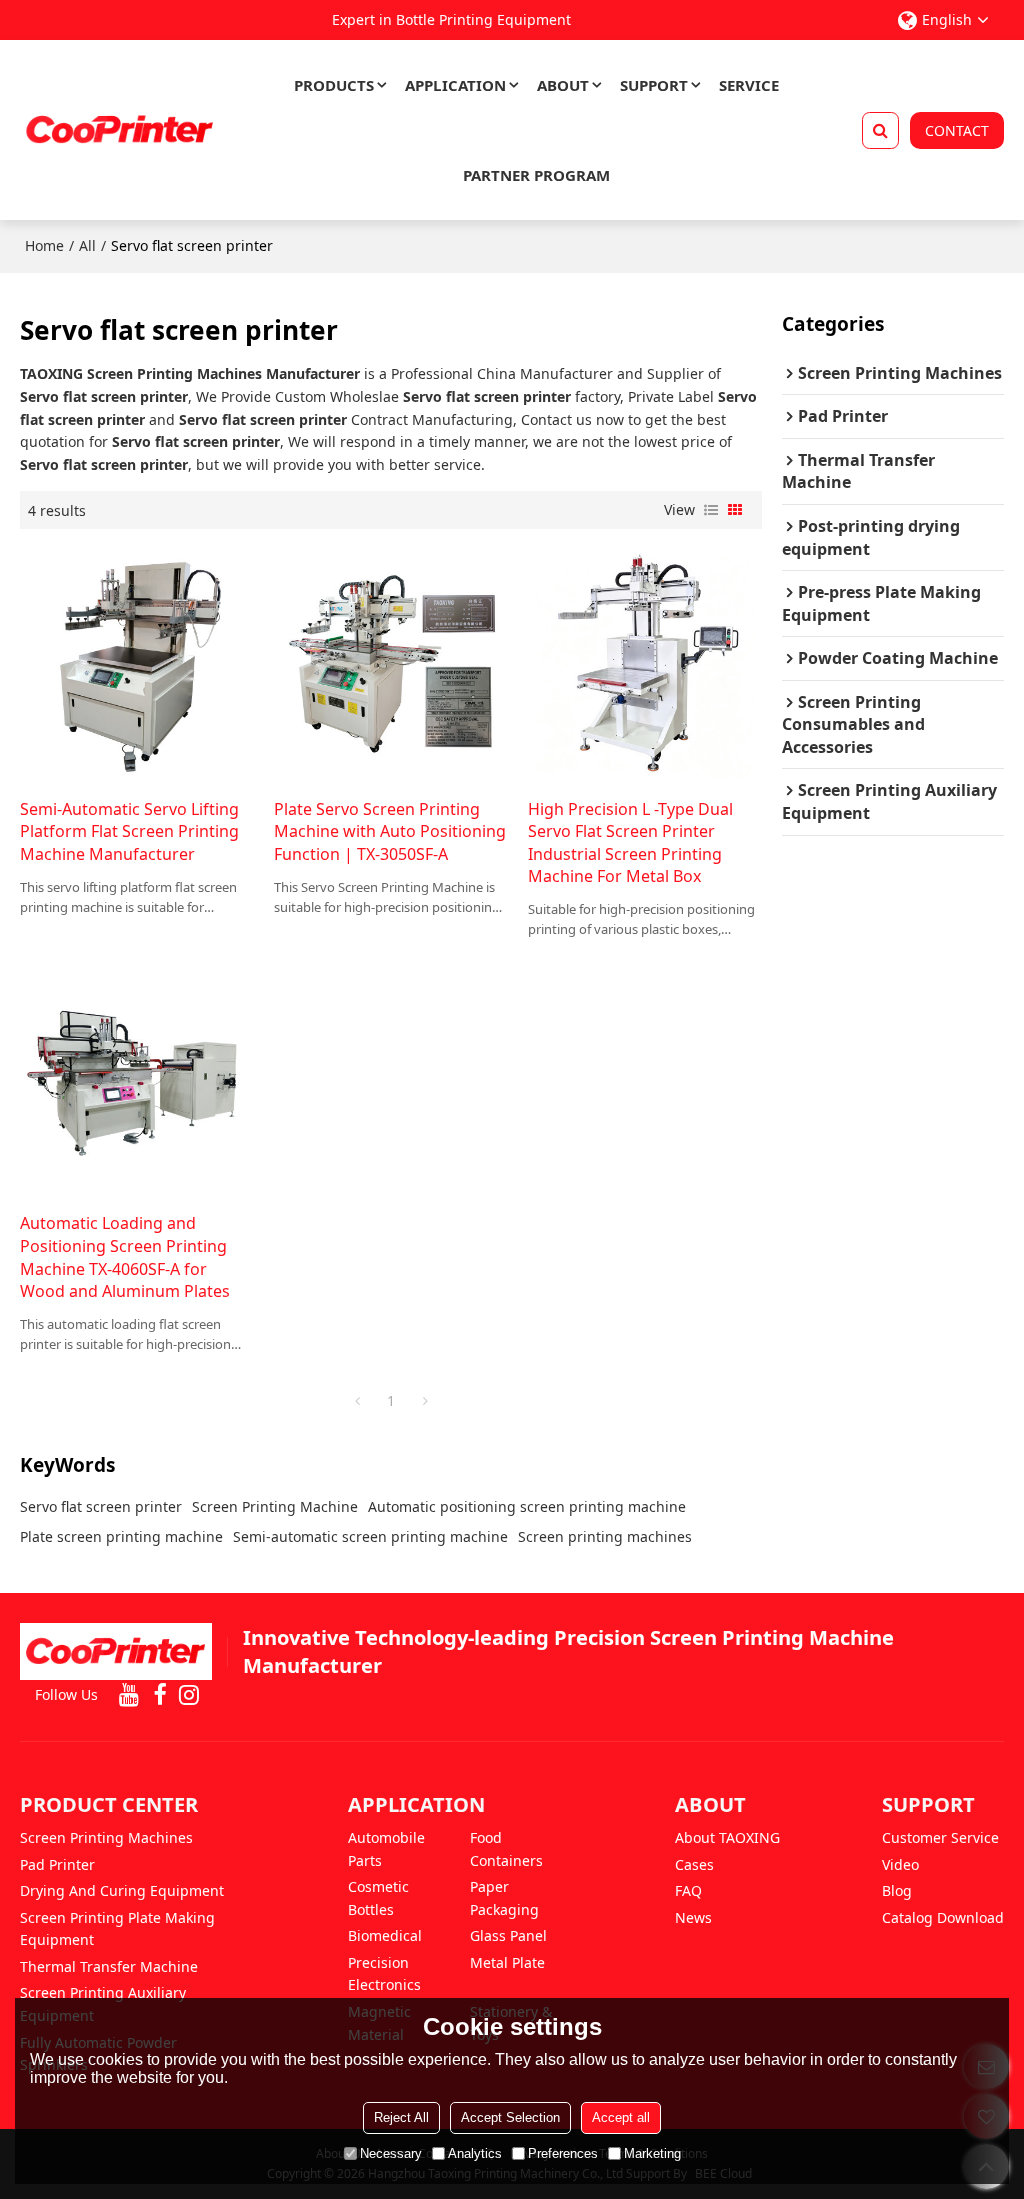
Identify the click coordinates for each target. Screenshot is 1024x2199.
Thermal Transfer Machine (109, 1966)
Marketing (652, 2153)
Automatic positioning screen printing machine (527, 1506)
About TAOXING (727, 1837)
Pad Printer (57, 1864)
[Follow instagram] (189, 1695)
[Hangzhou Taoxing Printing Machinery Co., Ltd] (120, 130)
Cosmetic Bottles (378, 1898)
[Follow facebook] (159, 1695)
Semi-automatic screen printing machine (370, 1536)
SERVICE (749, 85)
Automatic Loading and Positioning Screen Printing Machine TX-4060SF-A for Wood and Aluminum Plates (125, 1257)
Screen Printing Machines (106, 1837)
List (711, 510)
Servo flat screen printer (101, 1506)
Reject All (401, 2117)
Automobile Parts (386, 1849)
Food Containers (506, 1849)
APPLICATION (455, 85)
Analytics (475, 2153)
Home (44, 245)
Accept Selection (510, 2117)
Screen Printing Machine (275, 1506)
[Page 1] (357, 1401)
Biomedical (385, 1935)
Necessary (391, 2153)
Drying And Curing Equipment (122, 1890)
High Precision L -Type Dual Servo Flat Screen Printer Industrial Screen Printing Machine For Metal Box (630, 843)
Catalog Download (943, 1917)
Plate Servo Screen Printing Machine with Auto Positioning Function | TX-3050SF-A (390, 831)
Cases (694, 1864)
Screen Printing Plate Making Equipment (117, 1929)
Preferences (563, 2153)
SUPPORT (654, 85)
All (87, 245)
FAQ (688, 1890)
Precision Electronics (384, 1974)
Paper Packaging (504, 1898)
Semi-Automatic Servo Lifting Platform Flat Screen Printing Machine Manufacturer (129, 831)
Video (900, 1864)
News (693, 1917)
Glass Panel (508, 1935)
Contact (957, 130)
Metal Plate (507, 1962)
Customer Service (940, 1837)
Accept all (621, 2117)
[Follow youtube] (129, 1695)
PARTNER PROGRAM (536, 175)
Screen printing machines (605, 1536)
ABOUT (563, 85)
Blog (897, 1890)
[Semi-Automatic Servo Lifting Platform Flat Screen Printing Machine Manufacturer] (137, 663)
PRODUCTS (334, 85)
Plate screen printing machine (121, 1536)
